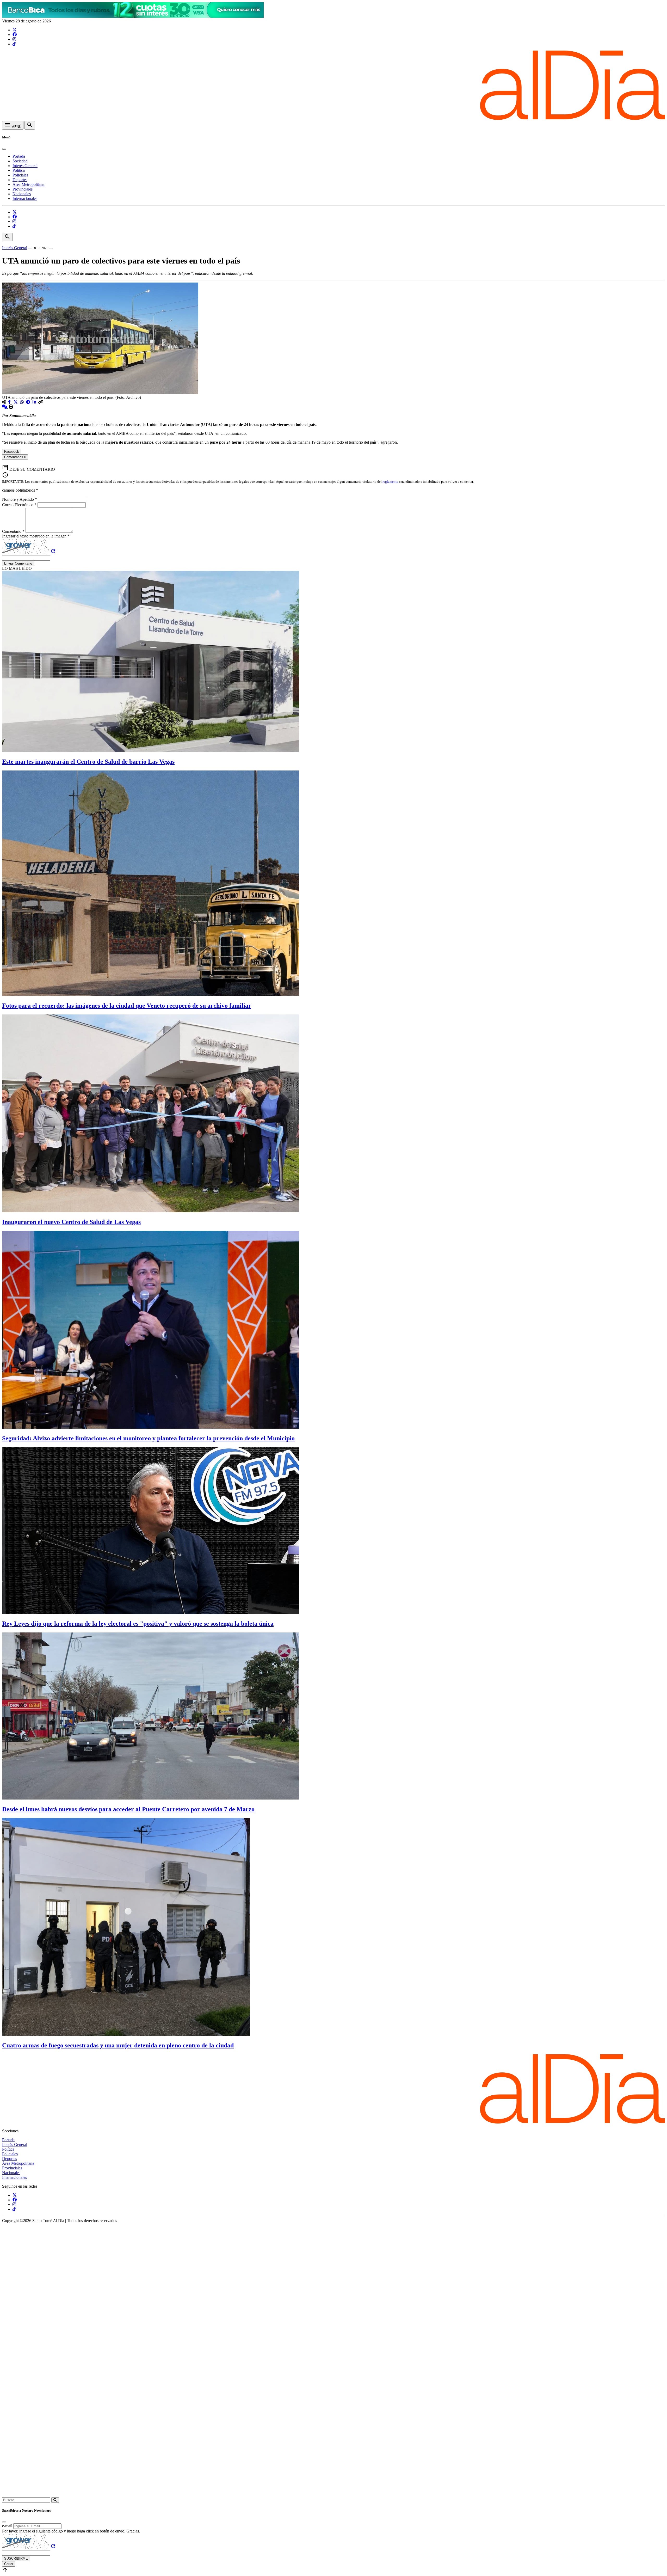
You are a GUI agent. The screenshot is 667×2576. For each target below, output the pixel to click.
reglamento (390, 482)
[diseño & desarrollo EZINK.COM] (333, 2495)
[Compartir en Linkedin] (35, 402)
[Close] (4, 149)
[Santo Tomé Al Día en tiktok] (14, 44)
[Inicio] (333, 118)
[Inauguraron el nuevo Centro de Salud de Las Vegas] (151, 1211)
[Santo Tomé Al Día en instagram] (14, 39)
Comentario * (14, 531)
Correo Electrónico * (20, 505)
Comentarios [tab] (15, 457)
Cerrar (9, 2564)
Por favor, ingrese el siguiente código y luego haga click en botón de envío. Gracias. (71, 2531)
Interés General (25, 166)
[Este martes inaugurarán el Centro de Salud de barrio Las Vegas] (151, 751)
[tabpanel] (333, 462)
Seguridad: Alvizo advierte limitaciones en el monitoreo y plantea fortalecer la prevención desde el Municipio (148, 1438)
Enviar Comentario (18, 563)
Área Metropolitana (29, 184)
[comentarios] (5, 407)
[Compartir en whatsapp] (22, 402)
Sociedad (20, 161)
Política (19, 170)
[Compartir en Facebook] (10, 402)
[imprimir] (11, 407)
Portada (19, 156)
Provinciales (23, 189)
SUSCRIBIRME (16, 2558)
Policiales (20, 175)
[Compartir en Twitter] (16, 402)
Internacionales (25, 198)
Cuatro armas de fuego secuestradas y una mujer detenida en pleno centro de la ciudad (118, 2045)
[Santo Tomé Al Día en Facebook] (15, 35)
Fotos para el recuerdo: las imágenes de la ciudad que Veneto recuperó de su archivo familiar (127, 1006)
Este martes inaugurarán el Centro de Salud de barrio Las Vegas (88, 762)
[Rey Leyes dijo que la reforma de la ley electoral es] (151, 1613)
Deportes (20, 180)
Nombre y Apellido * (20, 499)
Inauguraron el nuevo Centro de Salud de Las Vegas (71, 1222)
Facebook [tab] (12, 452)
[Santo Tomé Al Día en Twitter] (15, 30)
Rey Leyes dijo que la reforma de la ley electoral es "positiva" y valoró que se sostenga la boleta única (138, 1624)
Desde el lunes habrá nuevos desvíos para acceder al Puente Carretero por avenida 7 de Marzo (128, 1809)
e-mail (7, 2526)
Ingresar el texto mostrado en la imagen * (36, 536)
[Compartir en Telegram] (29, 402)
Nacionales (22, 194)
